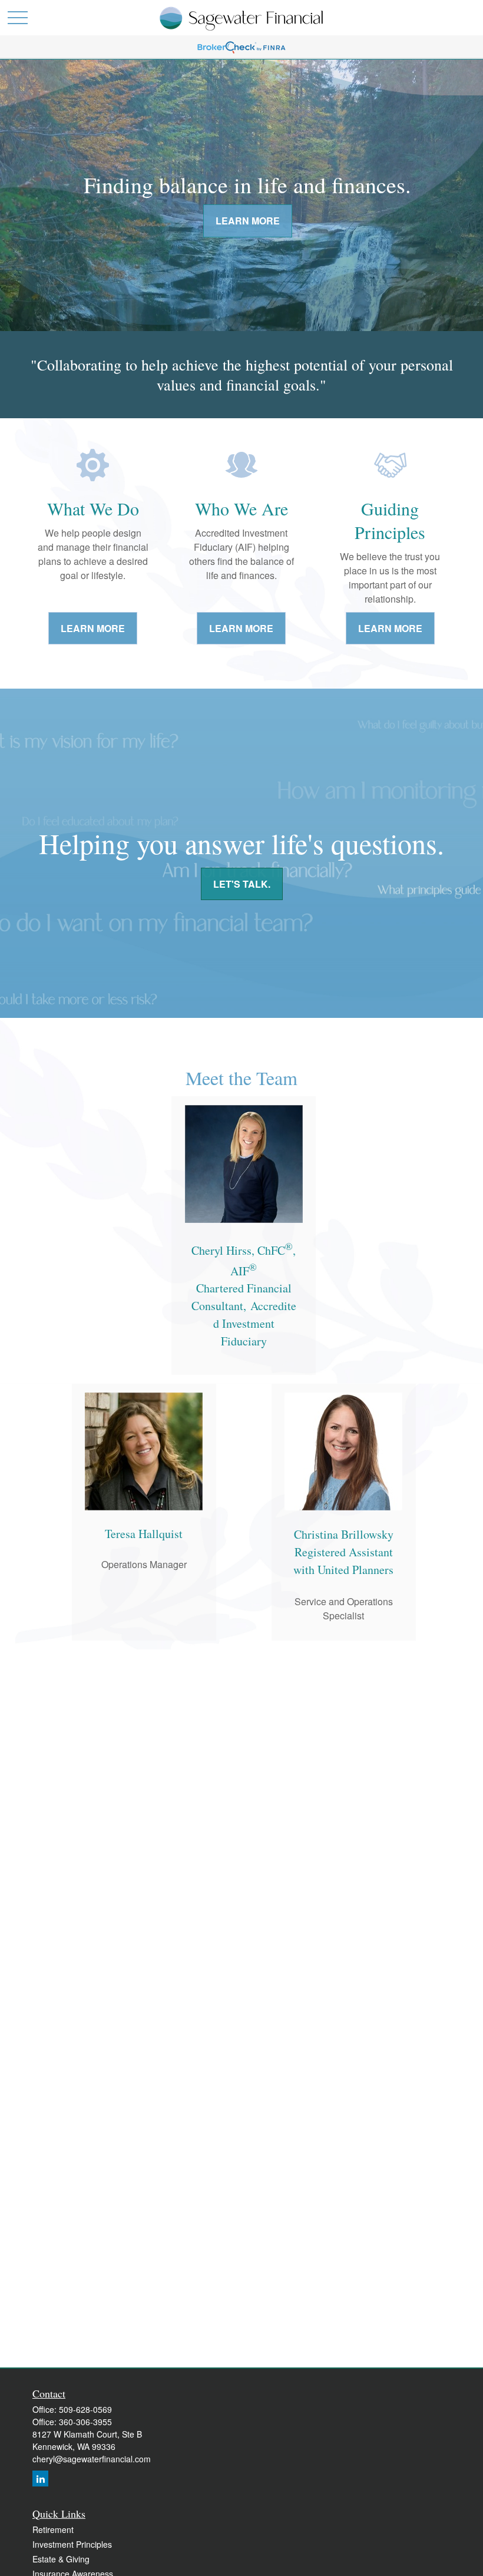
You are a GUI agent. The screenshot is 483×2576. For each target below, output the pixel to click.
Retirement (53, 2529)
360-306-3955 (85, 2422)
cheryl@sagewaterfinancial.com (92, 2459)
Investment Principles (72, 2544)
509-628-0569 (85, 2409)
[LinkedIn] (40, 2479)
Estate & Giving (61, 2559)
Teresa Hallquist (144, 1534)
